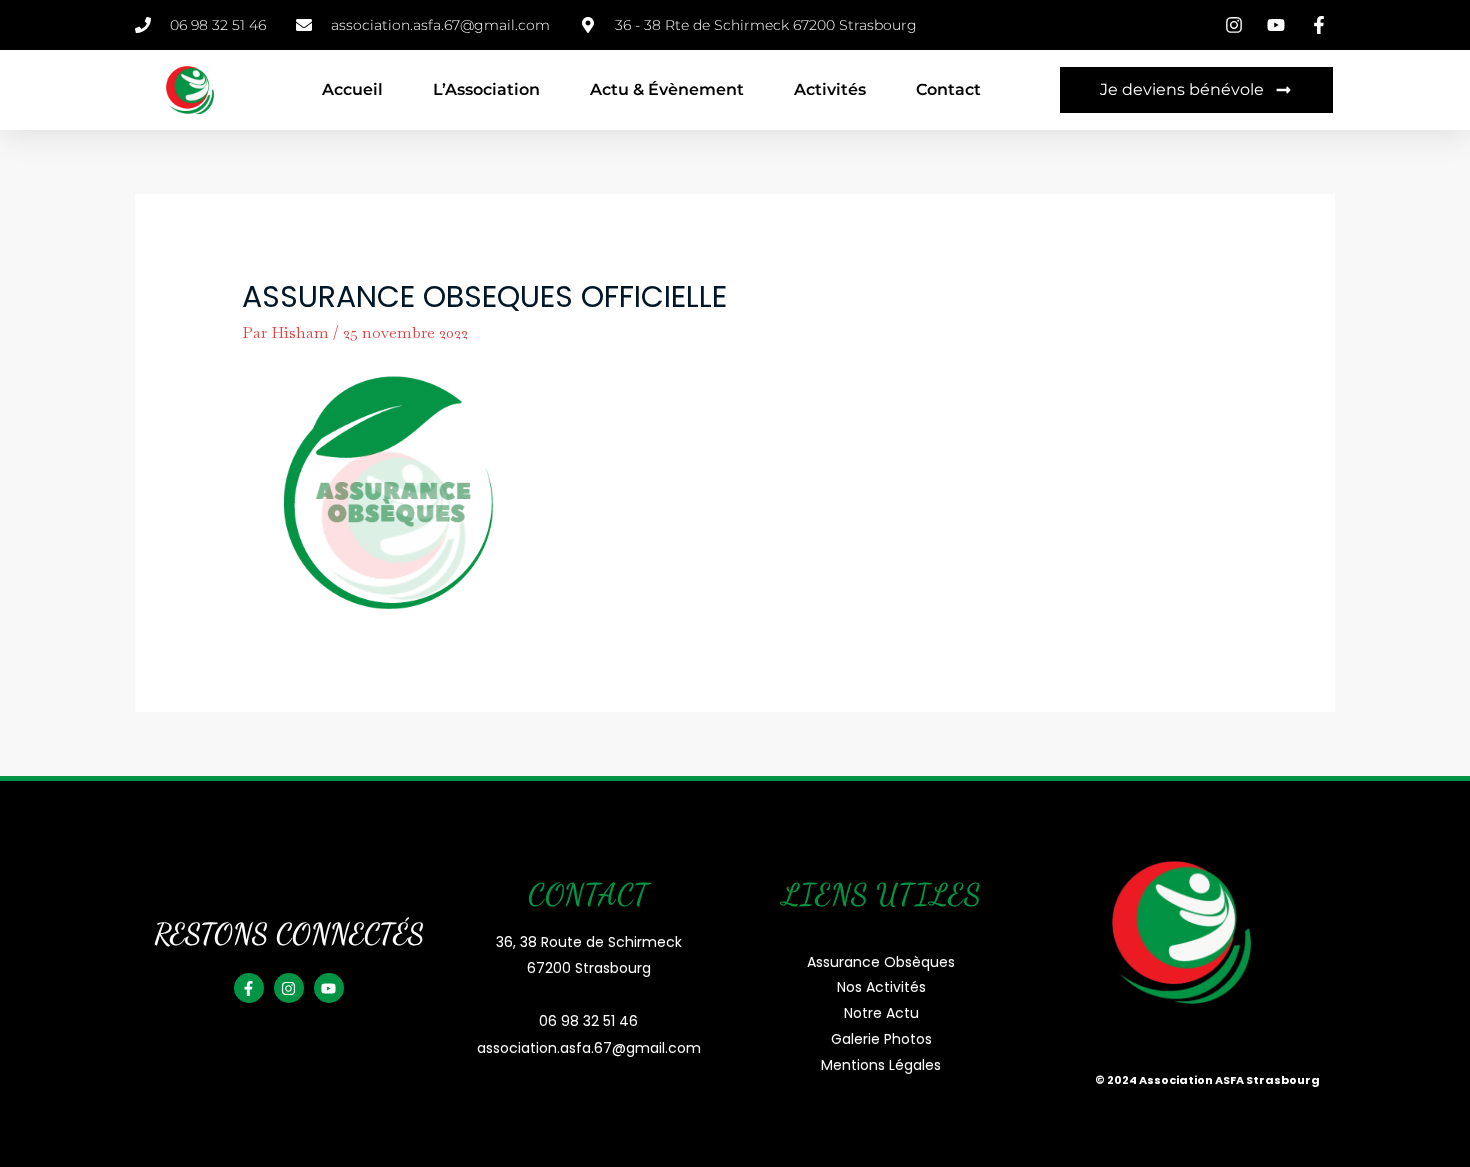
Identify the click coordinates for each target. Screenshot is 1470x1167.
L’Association (486, 89)
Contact (948, 89)
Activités (830, 89)
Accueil (352, 89)
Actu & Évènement (667, 89)
